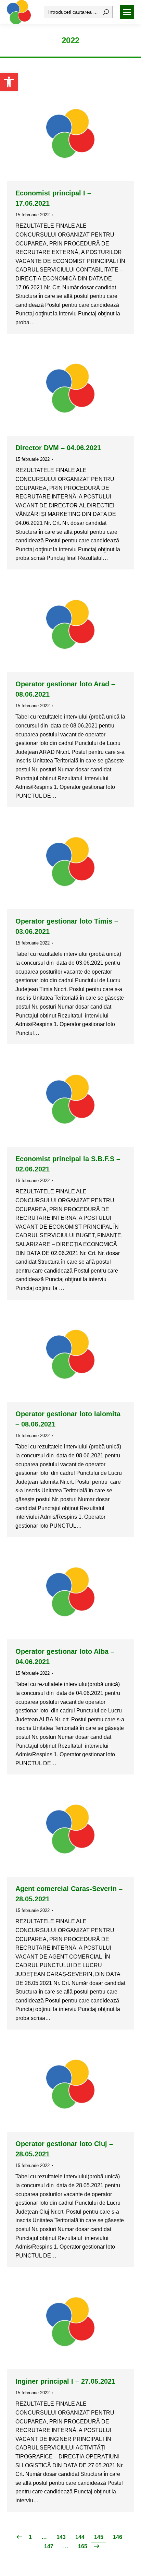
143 (61, 2537)
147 (49, 2546)
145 (99, 2537)
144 (80, 2537)
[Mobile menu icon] (127, 12)
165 (83, 2546)
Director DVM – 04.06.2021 (58, 448)
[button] (9, 82)
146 (118, 2537)
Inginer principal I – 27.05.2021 (65, 2381)
